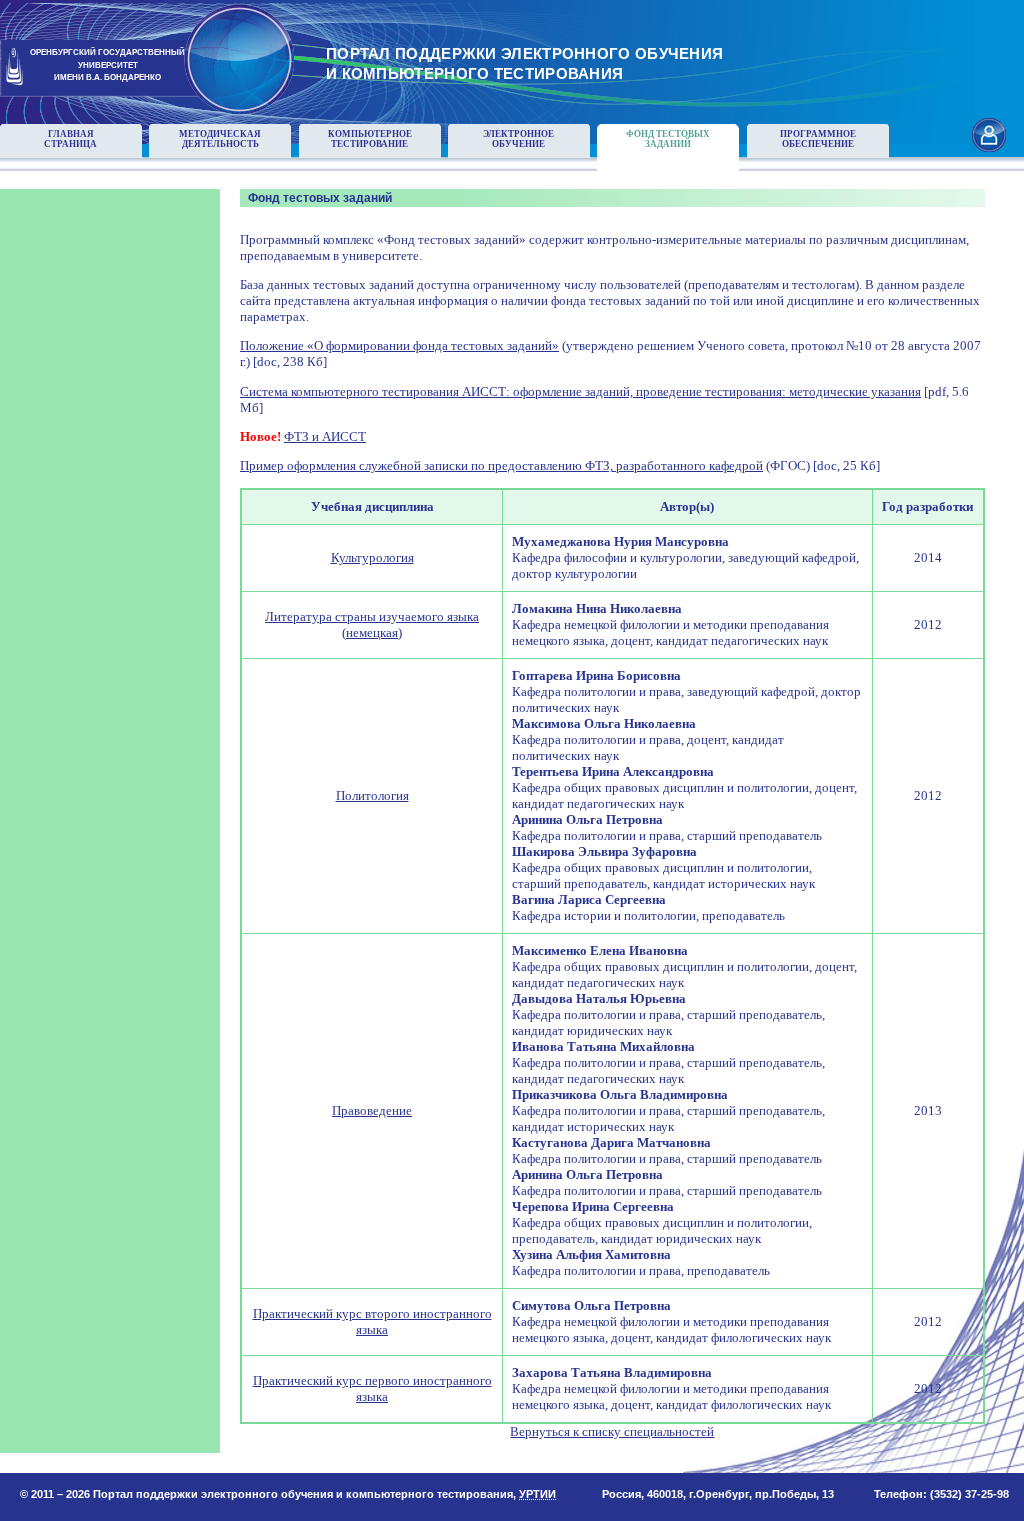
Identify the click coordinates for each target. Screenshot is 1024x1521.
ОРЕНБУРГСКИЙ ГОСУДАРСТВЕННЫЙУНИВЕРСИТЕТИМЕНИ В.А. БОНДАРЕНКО (107, 65)
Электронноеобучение (518, 139)
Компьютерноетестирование (370, 139)
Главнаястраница (70, 139)
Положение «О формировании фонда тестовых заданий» (399, 345)
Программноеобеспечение (818, 139)
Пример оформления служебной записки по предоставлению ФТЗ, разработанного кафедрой (501, 465)
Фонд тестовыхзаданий (668, 139)
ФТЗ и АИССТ (325, 436)
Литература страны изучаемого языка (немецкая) (372, 624)
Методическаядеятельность (220, 139)
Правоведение (372, 1110)
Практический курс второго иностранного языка (372, 1321)
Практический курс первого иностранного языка (372, 1388)
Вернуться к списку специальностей (612, 1431)
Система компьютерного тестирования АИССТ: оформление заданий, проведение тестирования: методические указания (580, 391)
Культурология (372, 557)
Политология (372, 795)
